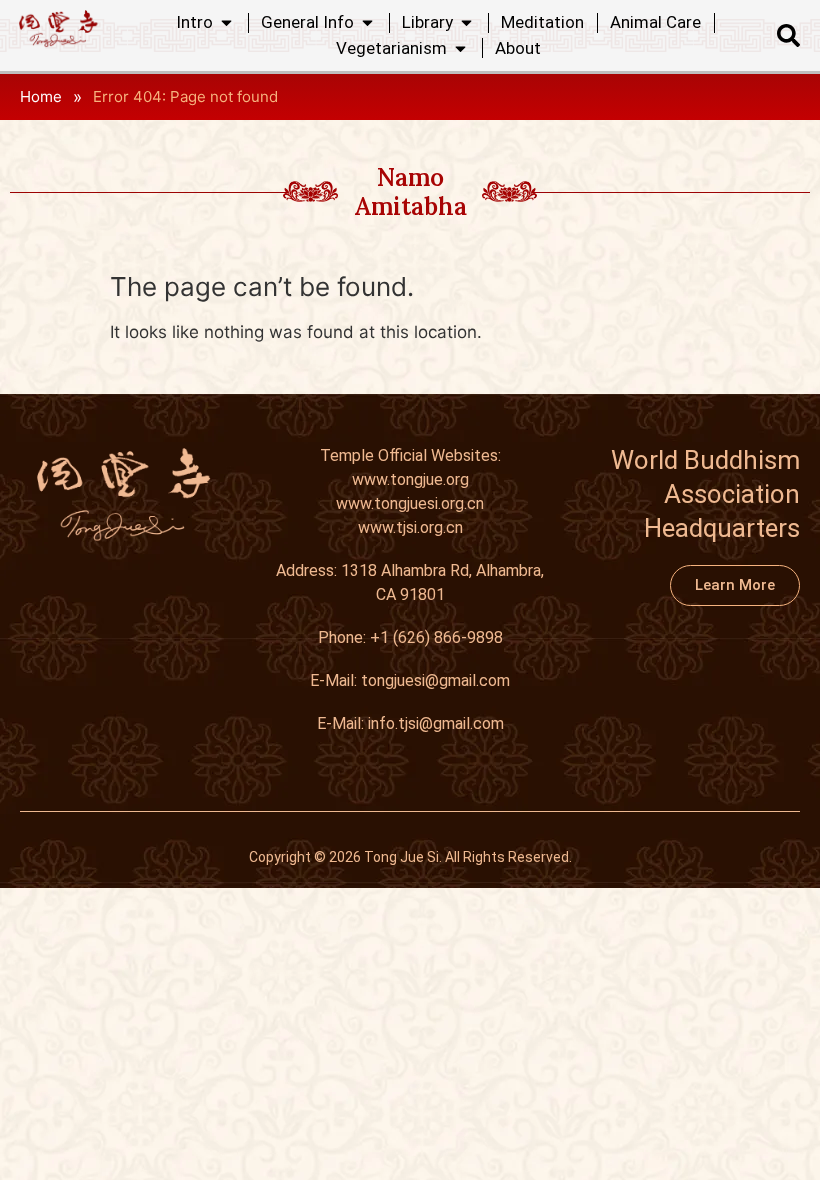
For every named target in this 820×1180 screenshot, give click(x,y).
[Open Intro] (226, 23)
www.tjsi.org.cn (410, 527)
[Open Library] (466, 23)
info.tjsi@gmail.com (436, 723)
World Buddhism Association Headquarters (705, 494)
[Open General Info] (367, 23)
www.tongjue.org (410, 479)
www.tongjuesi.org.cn (410, 503)
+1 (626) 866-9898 (436, 637)
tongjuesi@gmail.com (435, 680)
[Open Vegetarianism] (460, 49)
